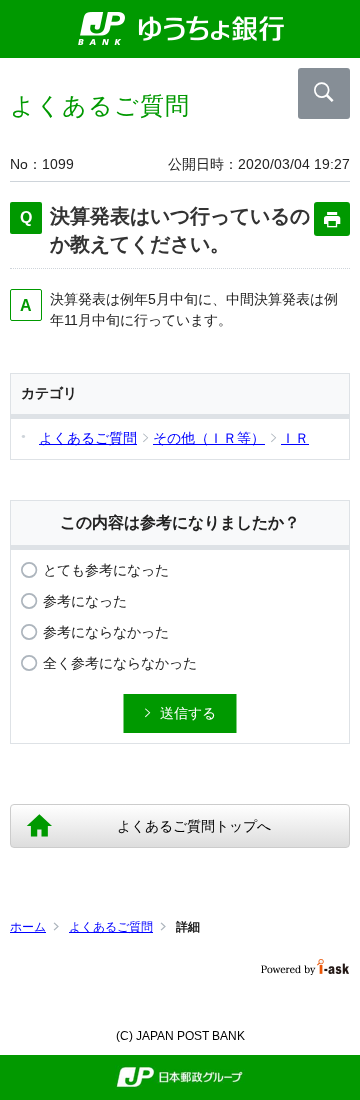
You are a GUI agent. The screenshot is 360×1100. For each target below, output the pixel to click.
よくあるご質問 (111, 927)
